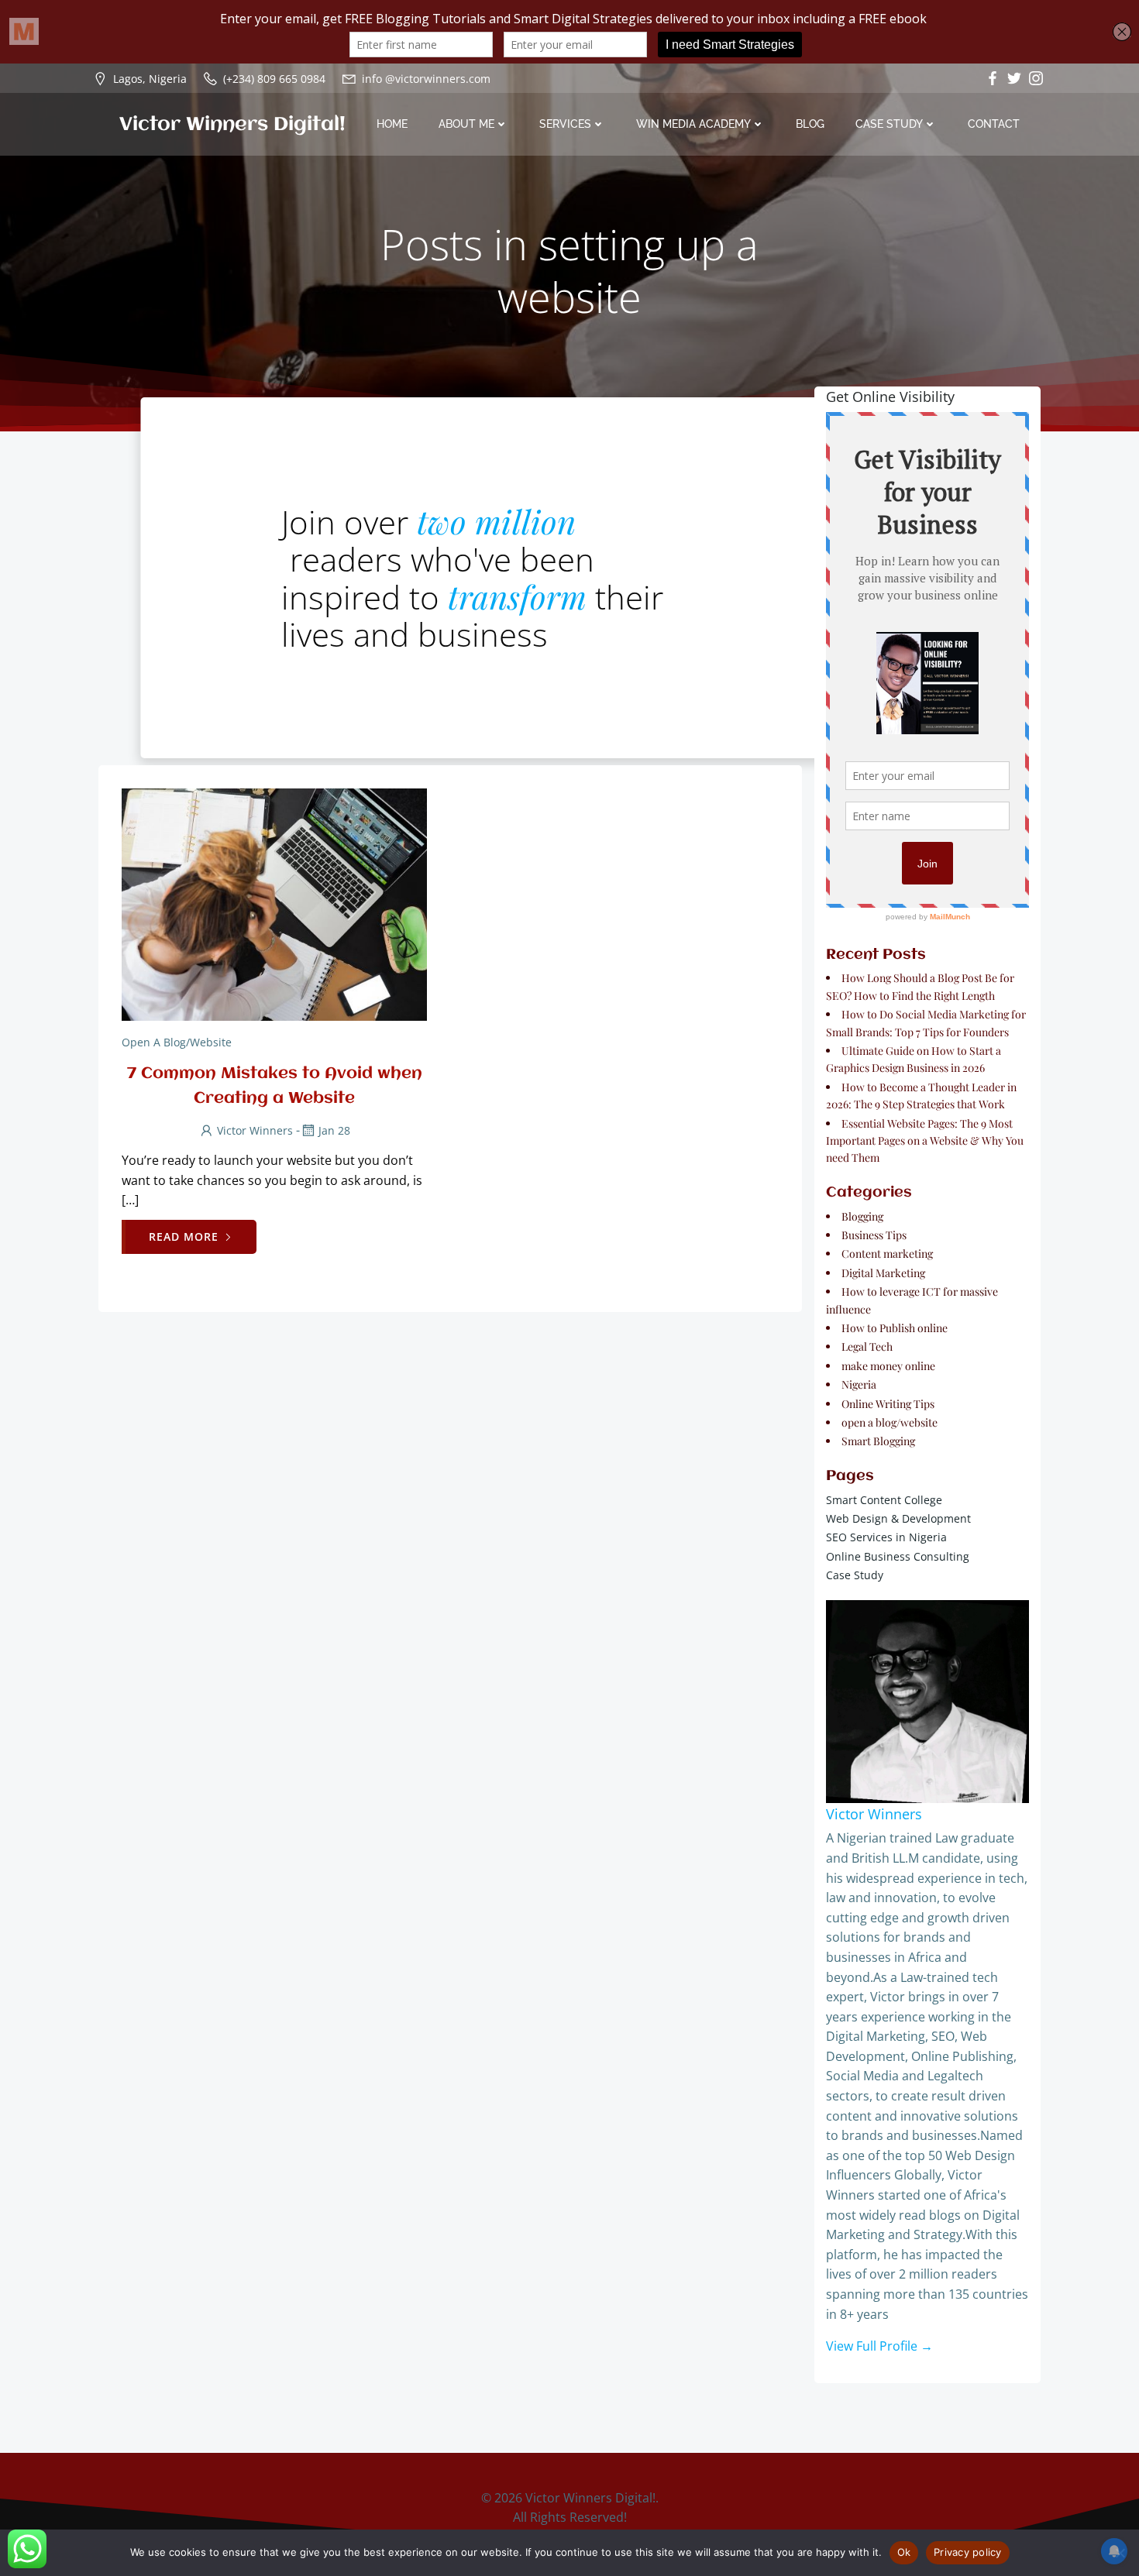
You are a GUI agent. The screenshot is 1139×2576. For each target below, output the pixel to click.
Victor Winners (255, 1130)
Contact (994, 124)
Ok (904, 2552)
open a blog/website (177, 1042)
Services (565, 124)
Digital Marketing (883, 1273)
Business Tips (874, 1235)
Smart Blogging (878, 1441)
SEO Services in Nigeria (886, 1537)
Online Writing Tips (888, 1404)
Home (392, 124)
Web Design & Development (898, 1518)
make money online (888, 1366)
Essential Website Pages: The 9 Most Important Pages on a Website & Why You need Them (925, 1141)
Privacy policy (968, 2552)
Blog (810, 124)
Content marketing (887, 1254)
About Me (466, 124)
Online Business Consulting (898, 1556)
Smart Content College (884, 1500)
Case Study (889, 124)
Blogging (862, 1216)
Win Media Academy (693, 124)
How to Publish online (895, 1328)
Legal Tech (867, 1346)
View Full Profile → (879, 2346)
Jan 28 (334, 1130)
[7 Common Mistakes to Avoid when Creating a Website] (274, 904)
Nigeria (859, 1384)
